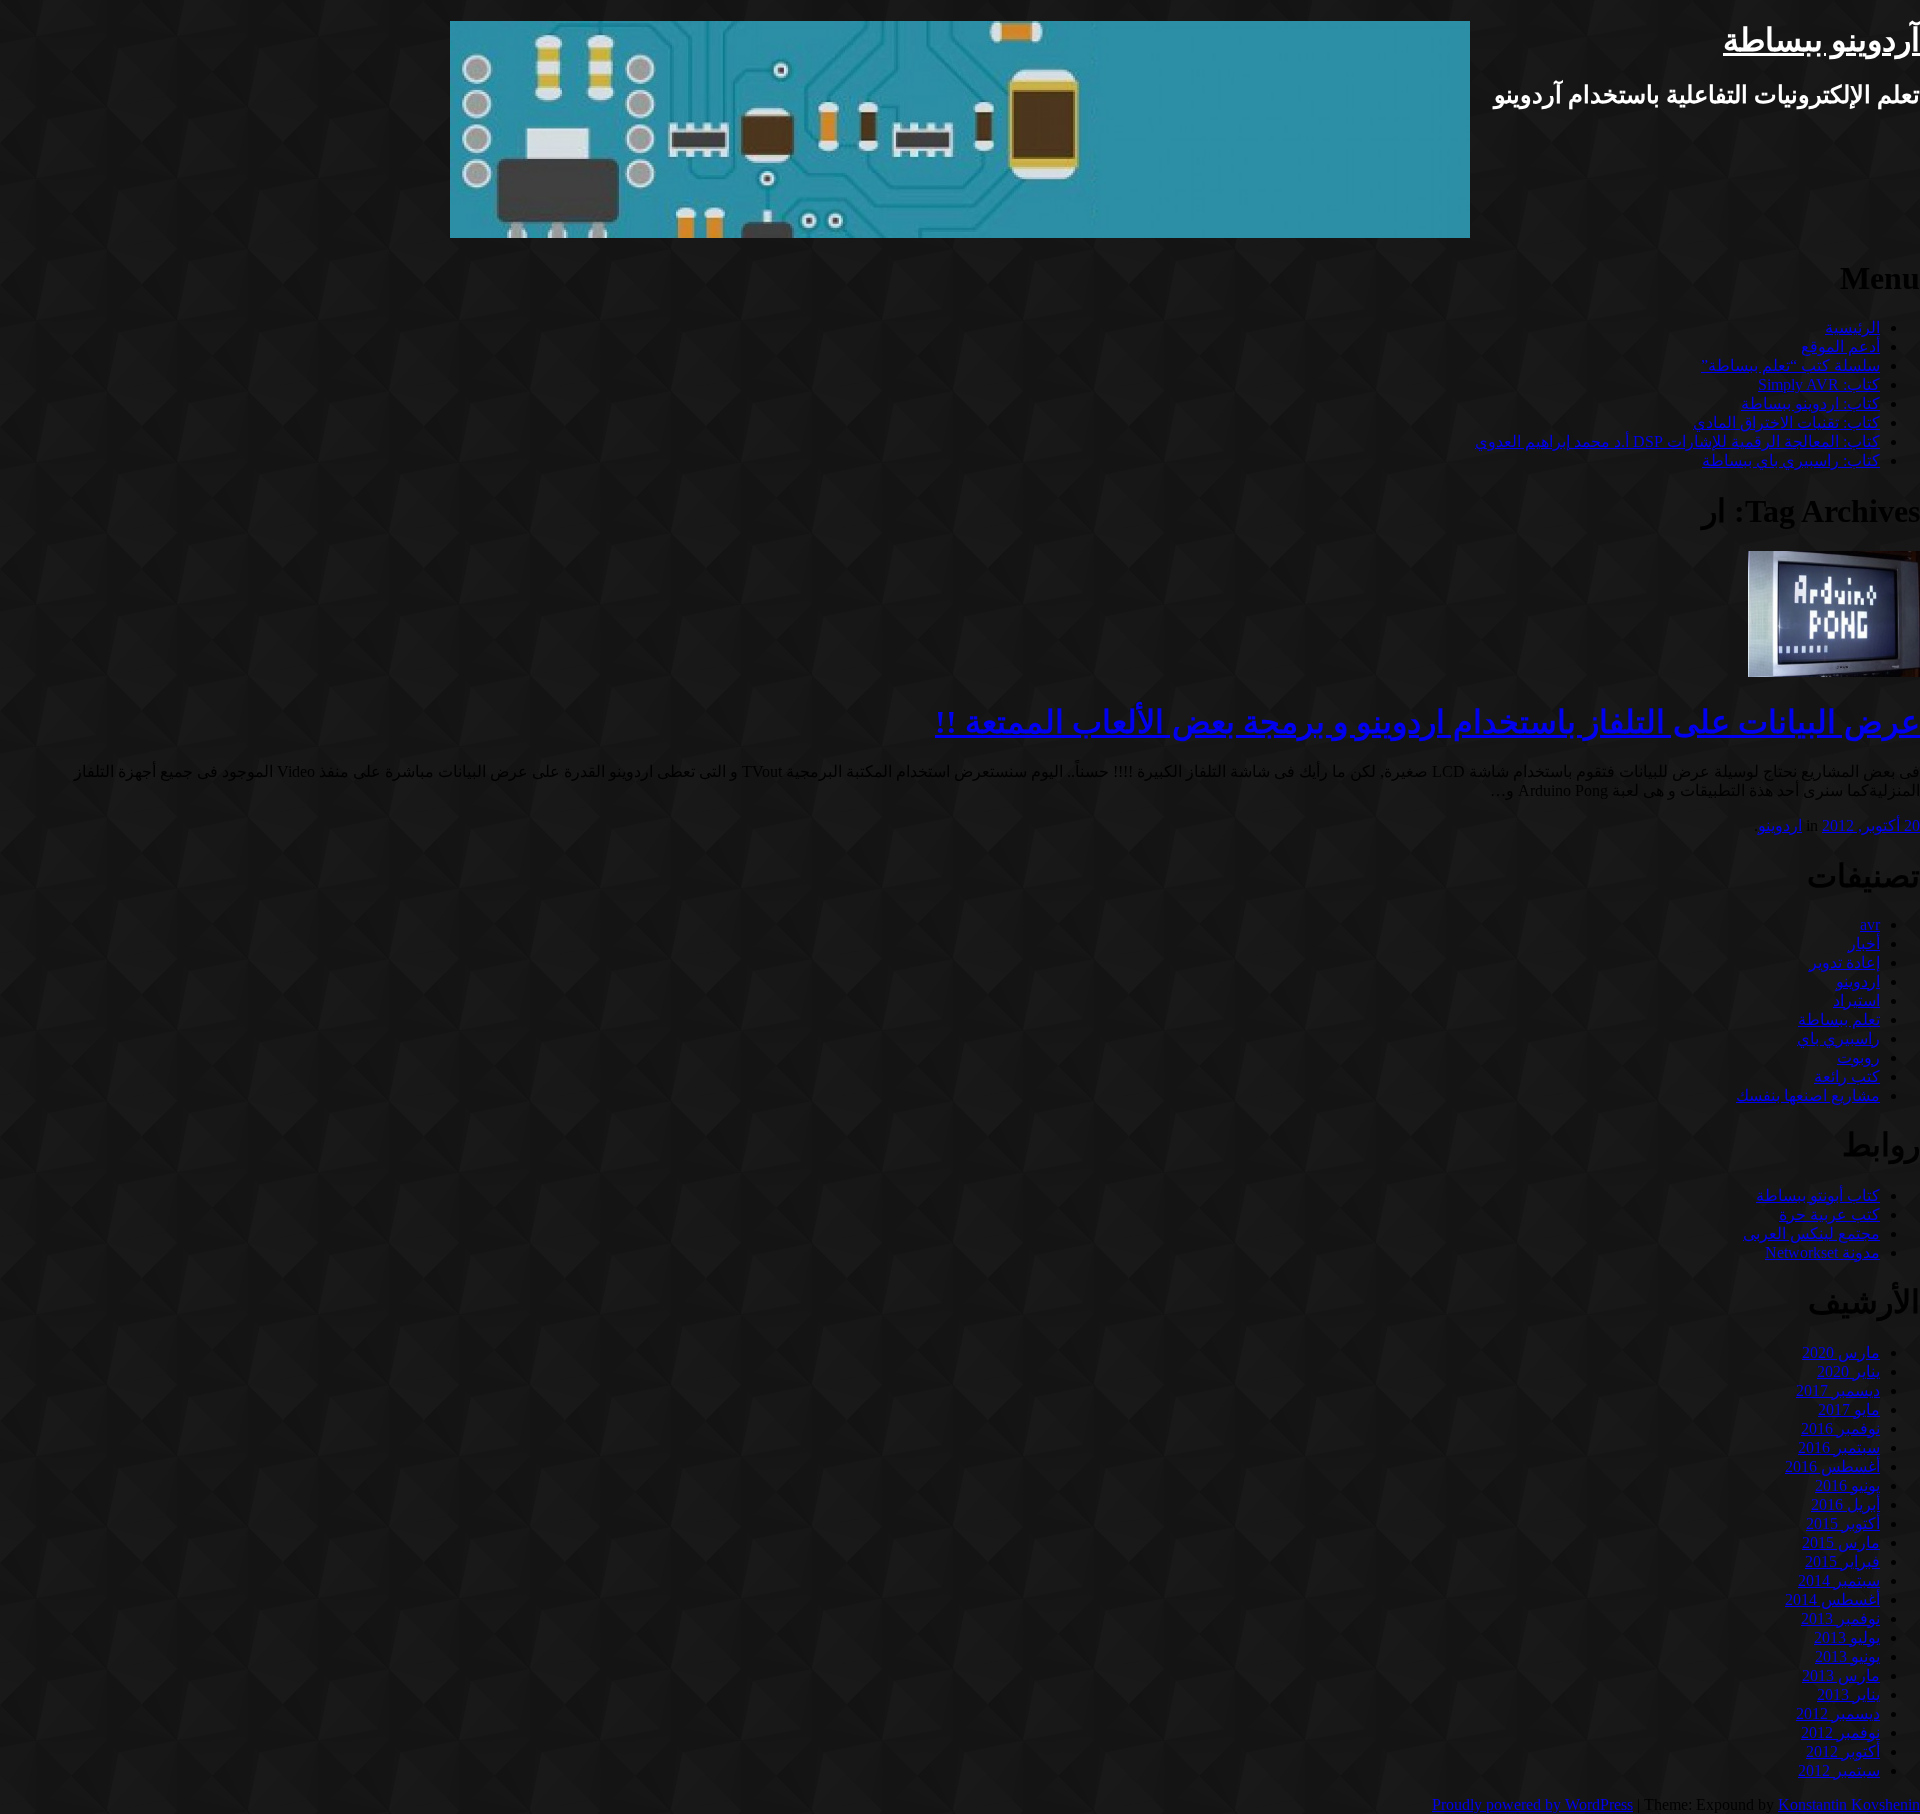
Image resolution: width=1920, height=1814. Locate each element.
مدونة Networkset (1822, 1252)
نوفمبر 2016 (1840, 1428)
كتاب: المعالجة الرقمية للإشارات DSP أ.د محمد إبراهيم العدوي (1677, 441)
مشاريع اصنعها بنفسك (1808, 1095)
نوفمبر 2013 (1840, 1618)
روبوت (1858, 1057)
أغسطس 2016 (1832, 1466)
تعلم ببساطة (1839, 1019)
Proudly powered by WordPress (1532, 1804)
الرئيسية (1852, 327)
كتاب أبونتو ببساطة (1818, 1195)
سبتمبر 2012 (1839, 1770)
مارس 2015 (1841, 1542)
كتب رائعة (1847, 1076)
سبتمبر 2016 (1839, 1447)
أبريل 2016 (1845, 1504)
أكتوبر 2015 (1843, 1523)
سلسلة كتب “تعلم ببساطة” (1790, 365)
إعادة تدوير (1844, 962)
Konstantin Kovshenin (1849, 1804)
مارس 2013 (1841, 1675)
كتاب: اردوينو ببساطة (1810, 403)
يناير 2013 (1848, 1694)
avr (1870, 924)
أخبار (1864, 943)
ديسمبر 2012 (1838, 1713)
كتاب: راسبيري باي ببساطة (1791, 460)
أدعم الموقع (1840, 346)
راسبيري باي (1838, 1038)
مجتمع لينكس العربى (1811, 1233)
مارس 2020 (1841, 1352)
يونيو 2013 (1847, 1656)
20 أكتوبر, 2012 (1871, 825)
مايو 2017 (1849, 1409)
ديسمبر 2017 (1838, 1390)
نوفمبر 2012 (1840, 1732)
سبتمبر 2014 (1839, 1580)
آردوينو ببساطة (1821, 40)
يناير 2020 (1848, 1371)
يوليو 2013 (1847, 1637)
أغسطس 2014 (1832, 1599)
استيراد (1856, 1000)
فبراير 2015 (1842, 1561)
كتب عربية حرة (1829, 1214)
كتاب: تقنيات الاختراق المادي (1786, 422)
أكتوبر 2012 (1843, 1751)
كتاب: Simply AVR (1819, 384)
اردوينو (1780, 825)
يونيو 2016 (1847, 1485)
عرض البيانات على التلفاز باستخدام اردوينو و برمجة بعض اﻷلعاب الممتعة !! (1427, 722)
